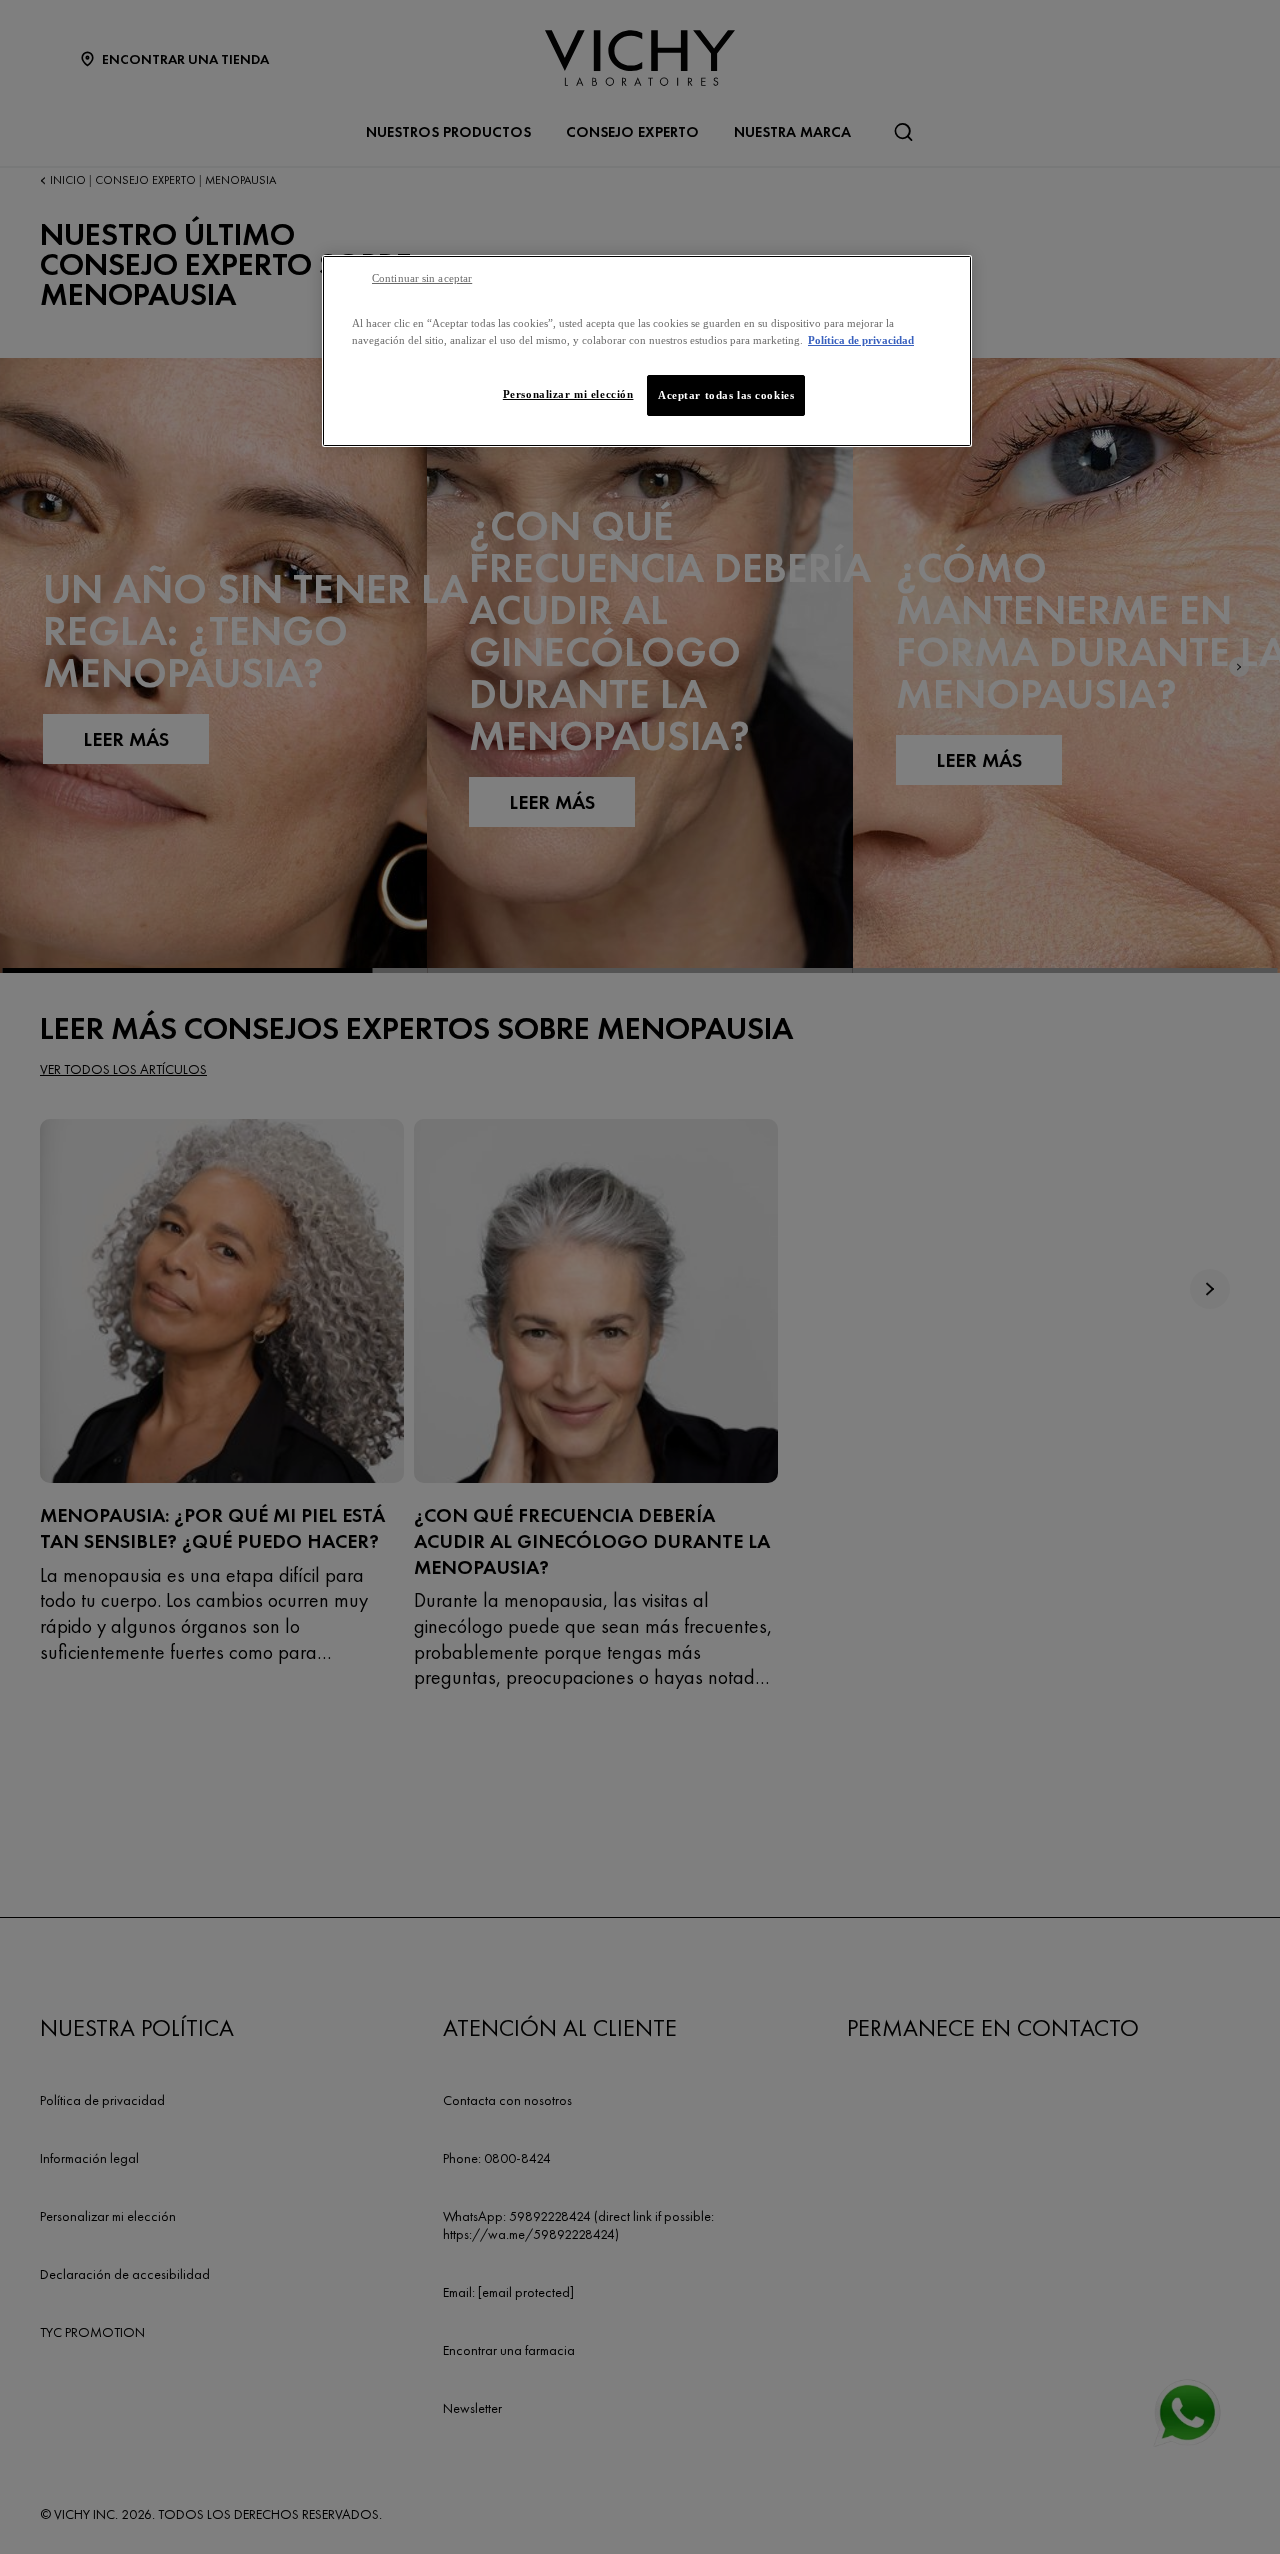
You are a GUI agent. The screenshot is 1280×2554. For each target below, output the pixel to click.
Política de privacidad (861, 340)
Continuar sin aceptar (422, 278)
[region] (647, 351)
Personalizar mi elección (568, 394)
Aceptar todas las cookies (726, 395)
